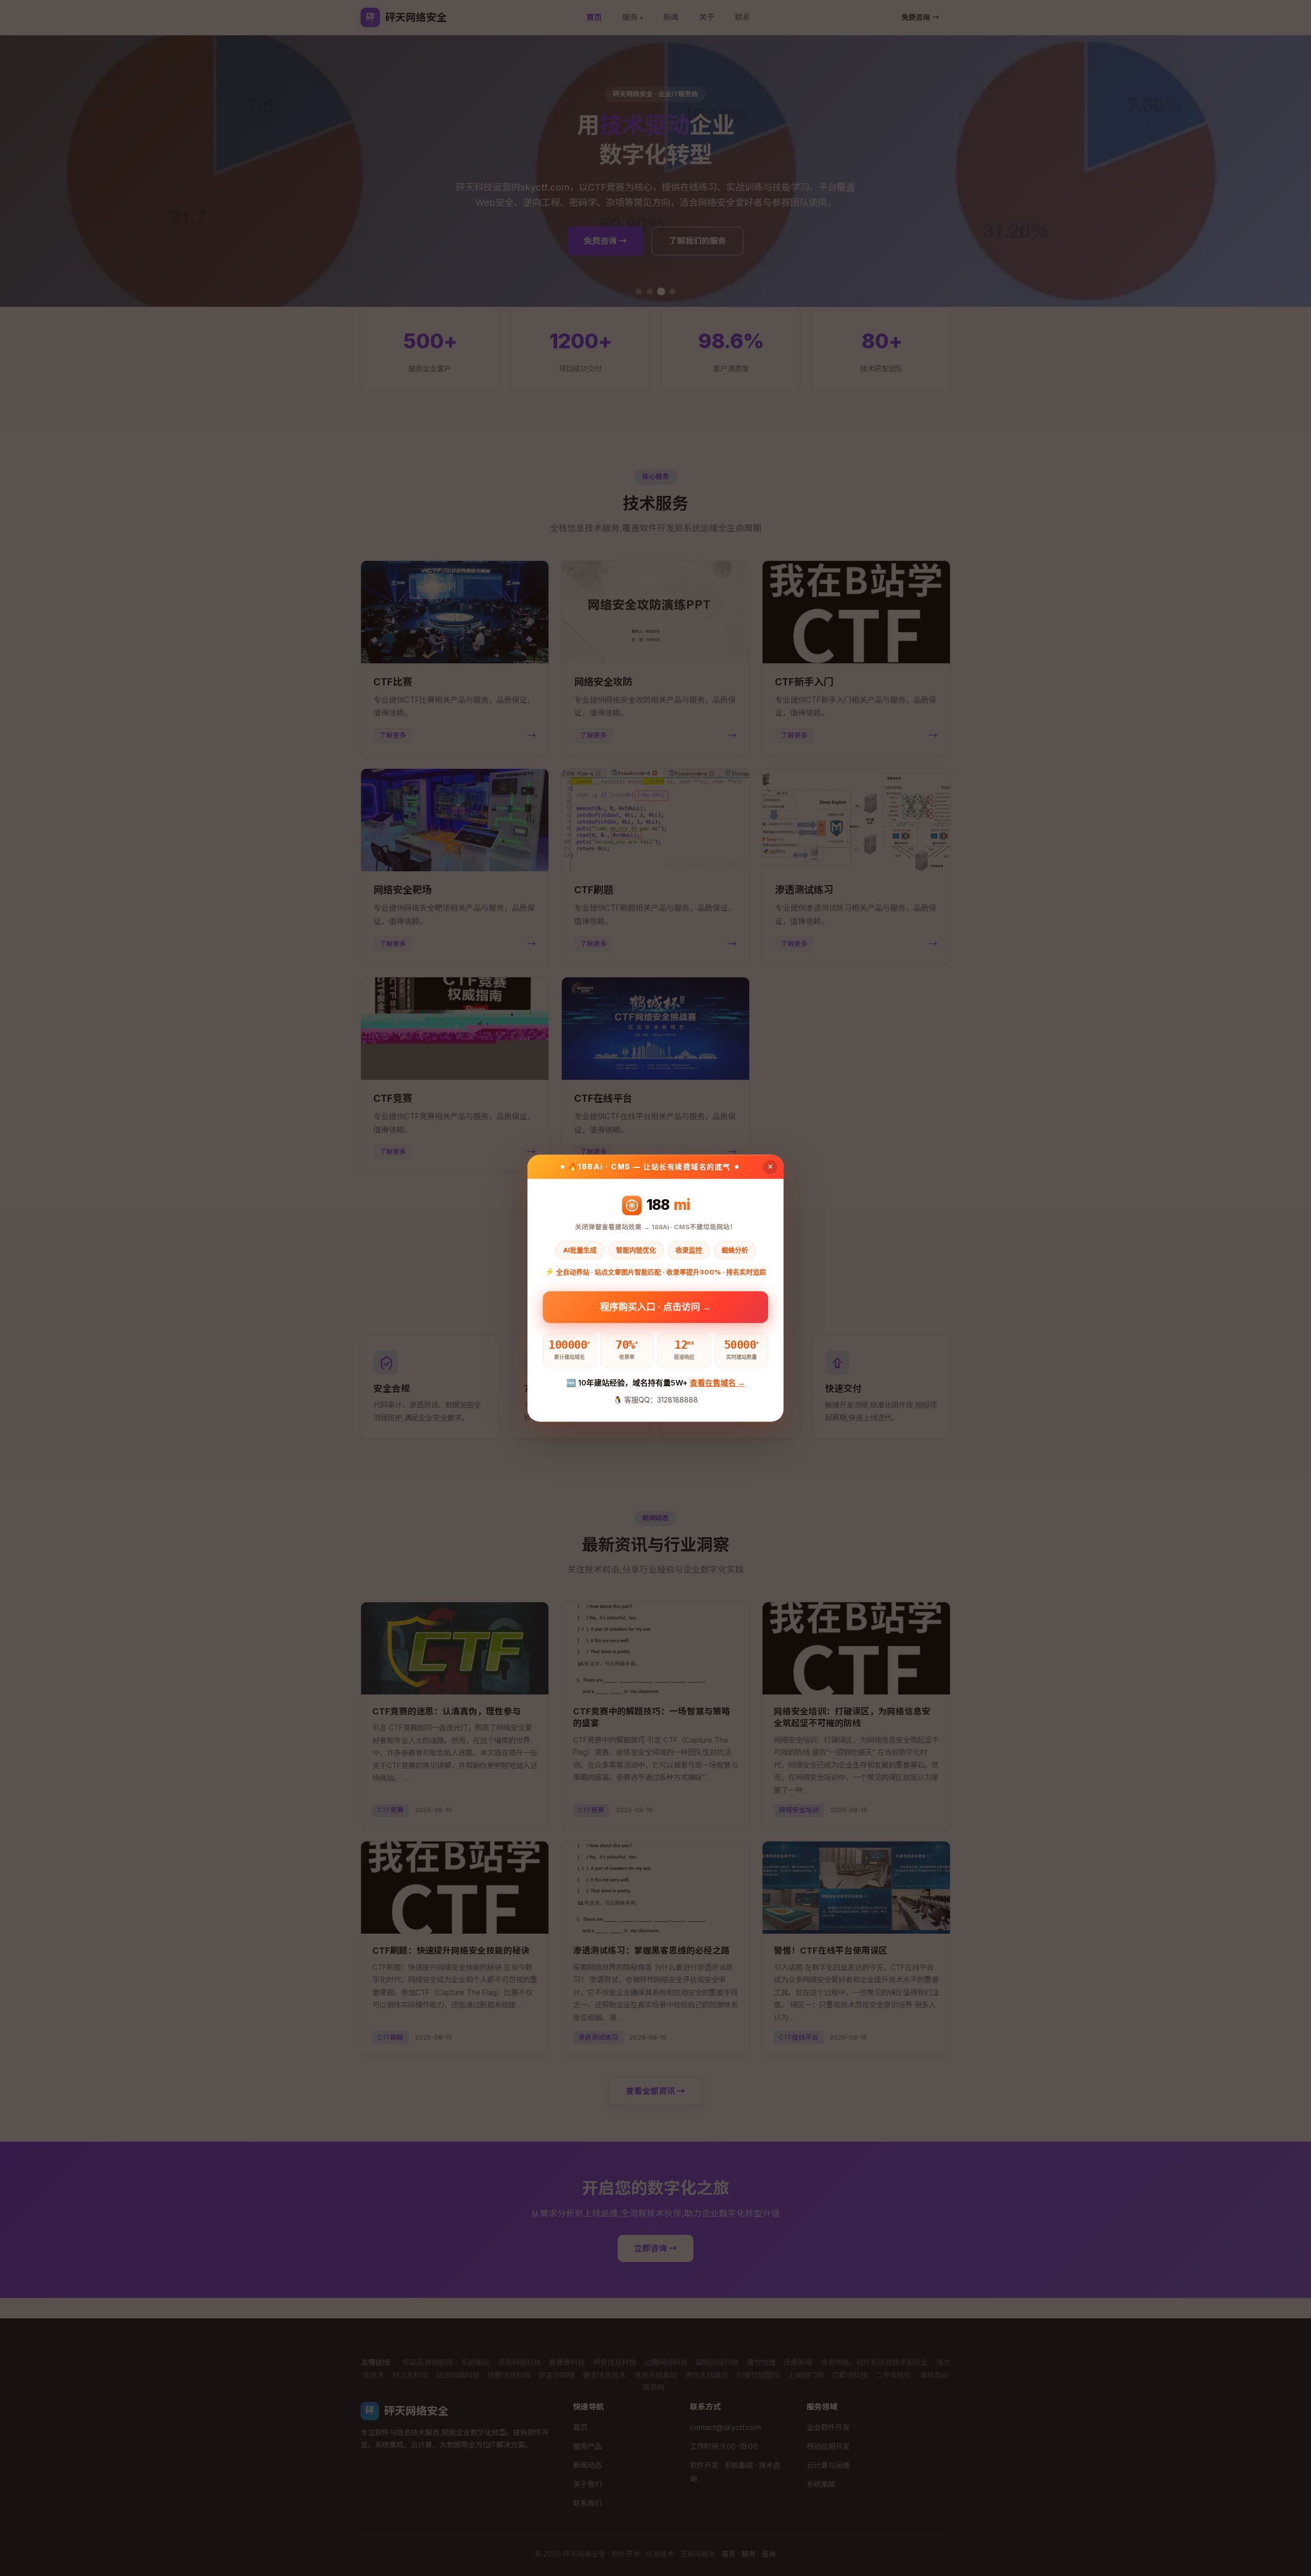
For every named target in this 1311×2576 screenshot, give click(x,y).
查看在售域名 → (717, 1383)
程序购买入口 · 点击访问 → (656, 1304)
